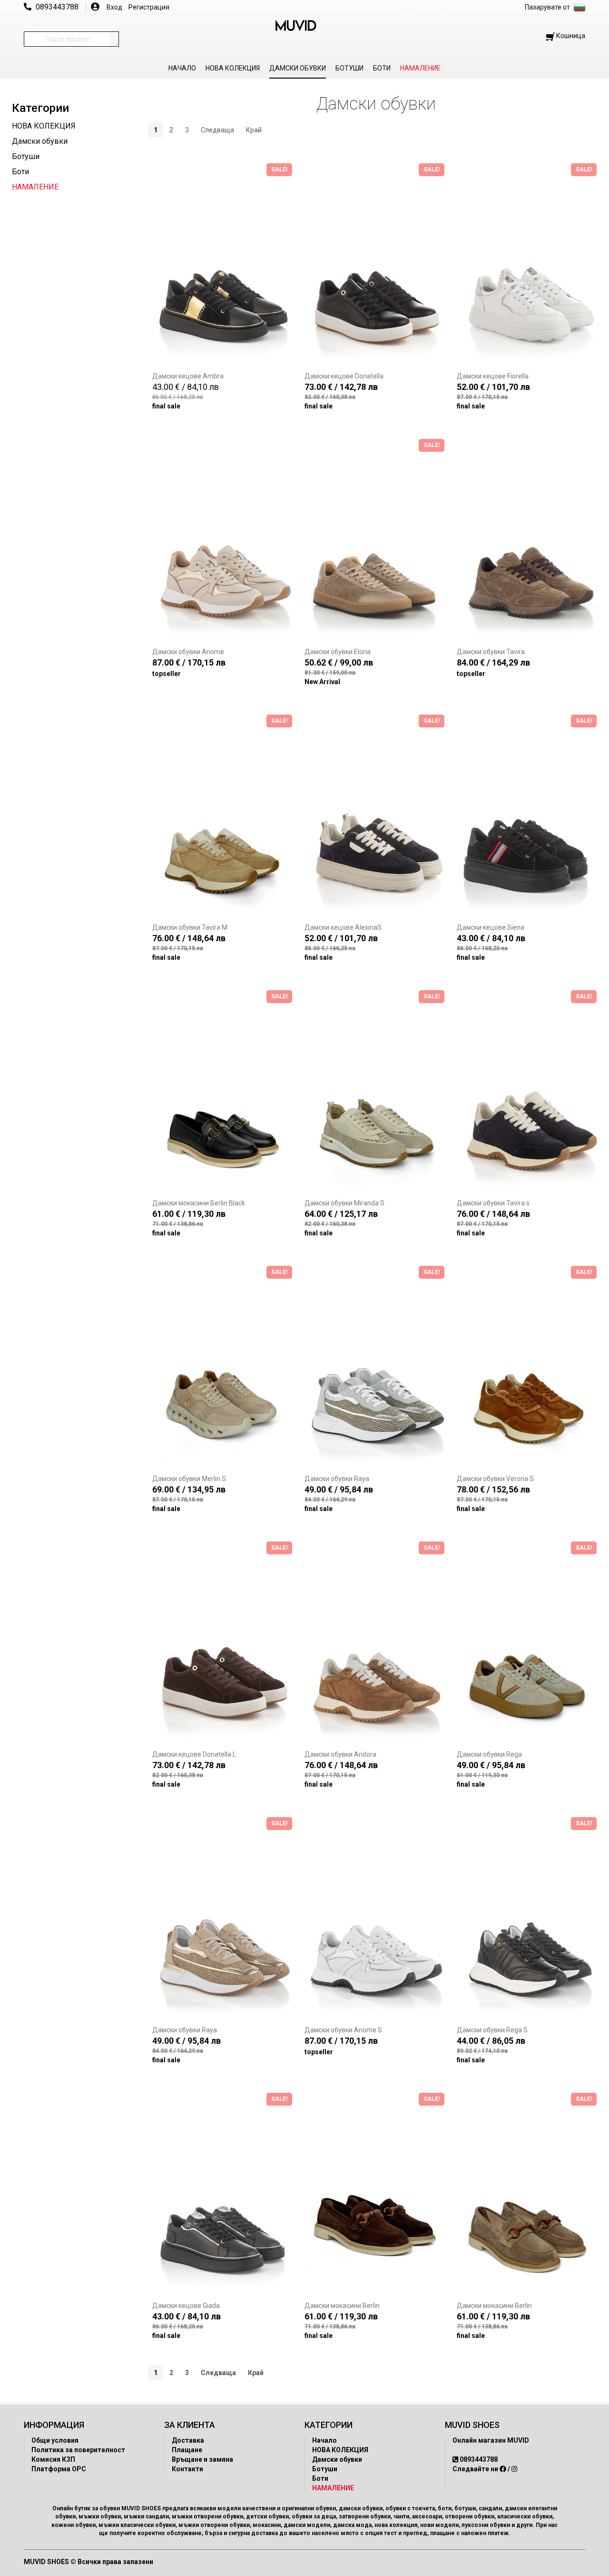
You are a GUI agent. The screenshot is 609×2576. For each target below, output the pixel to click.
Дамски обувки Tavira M (190, 927)
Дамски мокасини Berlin (342, 2306)
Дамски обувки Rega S (492, 2030)
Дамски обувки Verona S (495, 1479)
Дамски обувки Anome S (343, 2030)
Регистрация (149, 7)
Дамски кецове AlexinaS (343, 927)
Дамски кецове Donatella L (194, 1754)
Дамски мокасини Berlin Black (199, 1203)
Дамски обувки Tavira (491, 652)
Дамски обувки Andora (340, 1754)
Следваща (217, 130)
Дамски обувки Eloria (338, 652)
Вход (114, 7)
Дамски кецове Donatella (344, 376)
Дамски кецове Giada (186, 2306)
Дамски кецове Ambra (188, 376)
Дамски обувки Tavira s (493, 1203)
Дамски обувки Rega (489, 1754)
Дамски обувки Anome (188, 652)
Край (254, 130)
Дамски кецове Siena (491, 927)
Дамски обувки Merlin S (189, 1479)
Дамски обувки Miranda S (344, 1203)
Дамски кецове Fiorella (493, 376)
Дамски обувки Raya (337, 1479)
